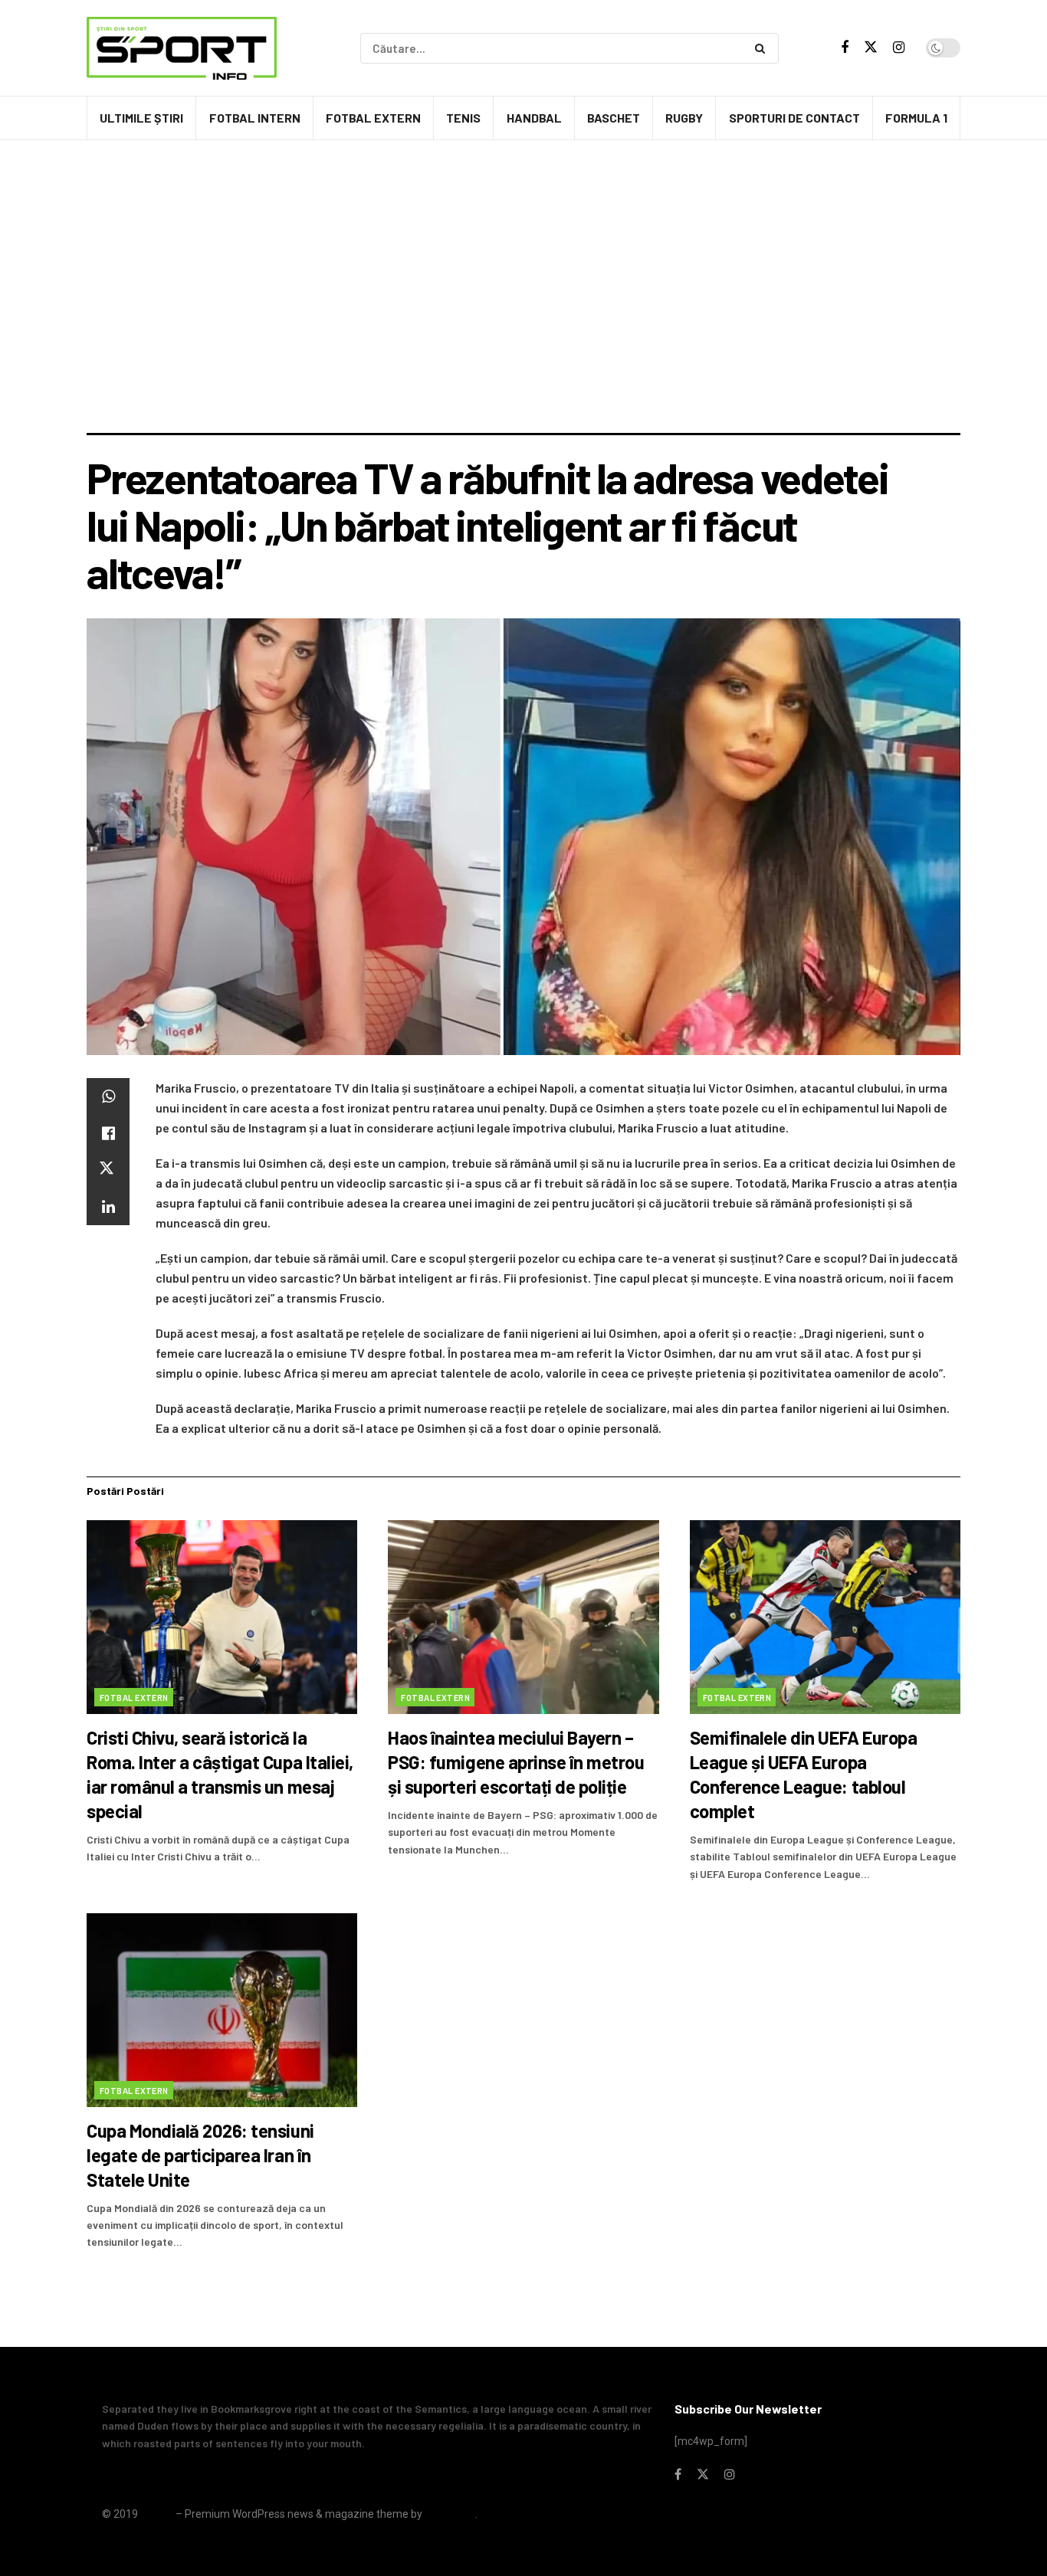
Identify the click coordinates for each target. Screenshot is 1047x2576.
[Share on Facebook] (108, 1133)
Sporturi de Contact (794, 118)
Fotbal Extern (373, 118)
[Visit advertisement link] (523, 183)
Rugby (684, 118)
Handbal (534, 118)
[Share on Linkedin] (108, 1207)
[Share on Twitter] (108, 1170)
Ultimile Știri (141, 118)
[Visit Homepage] (182, 48)
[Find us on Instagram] (899, 48)
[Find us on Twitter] (871, 48)
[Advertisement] (523, 318)
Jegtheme (450, 2514)
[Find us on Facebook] (845, 48)
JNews (157, 2514)
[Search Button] (763, 48)
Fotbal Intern (255, 118)
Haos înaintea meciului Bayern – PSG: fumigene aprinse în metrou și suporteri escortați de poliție (516, 1762)
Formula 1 (916, 118)
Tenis (463, 118)
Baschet (614, 118)
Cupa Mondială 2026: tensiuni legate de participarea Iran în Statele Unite (200, 2155)
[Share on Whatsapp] (108, 1096)
